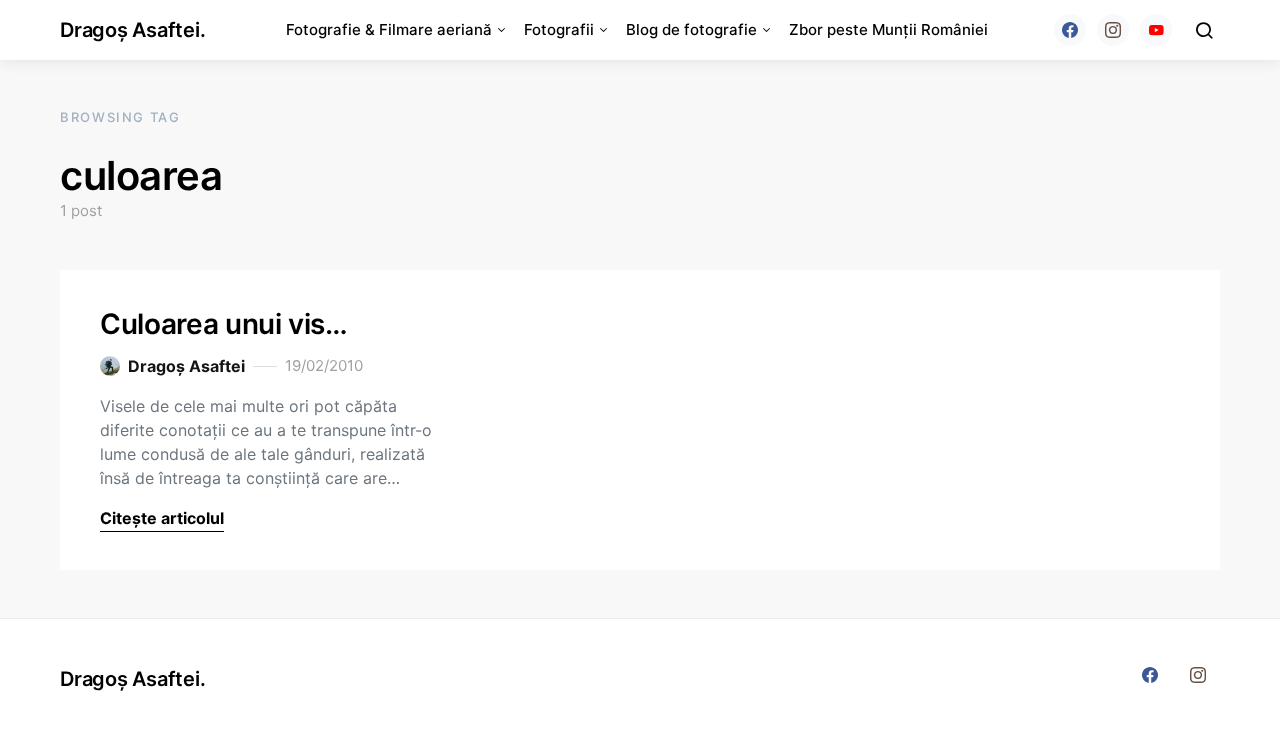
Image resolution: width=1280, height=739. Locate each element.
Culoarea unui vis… (224, 324)
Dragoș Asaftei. (132, 30)
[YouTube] (1156, 30)
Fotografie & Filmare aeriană (389, 29)
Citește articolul (162, 518)
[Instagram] (1113, 30)
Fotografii (559, 29)
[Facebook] (1070, 30)
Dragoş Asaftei (186, 366)
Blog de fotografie (691, 29)
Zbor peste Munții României (888, 29)
